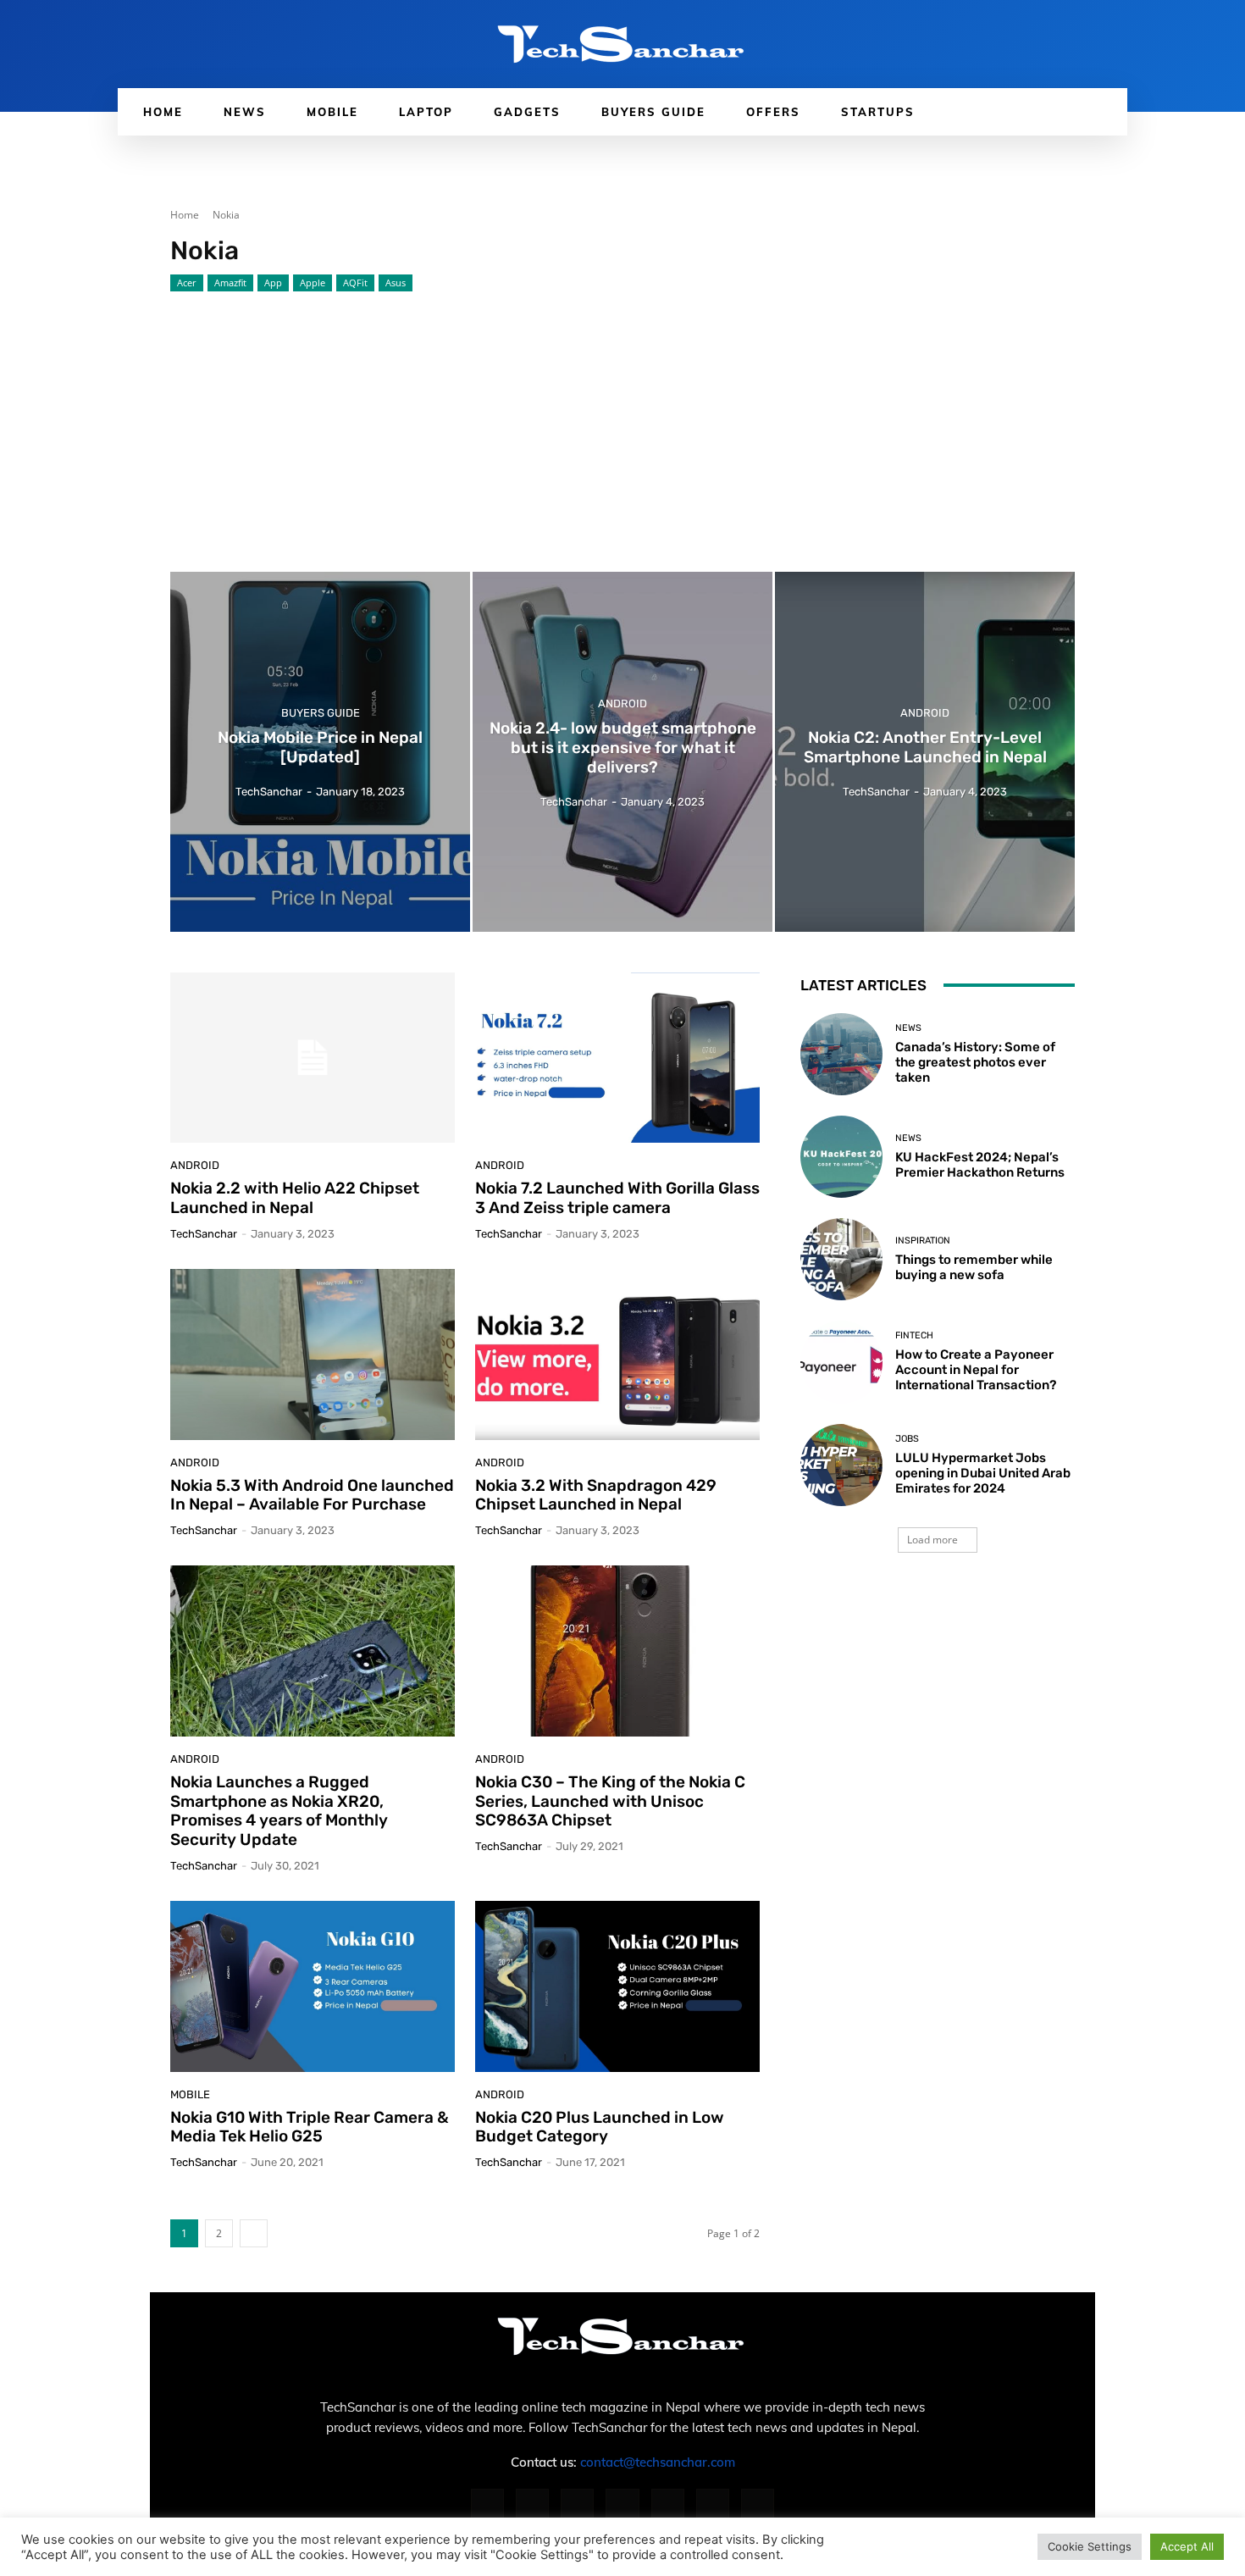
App (273, 283)
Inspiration (923, 1241)
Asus (396, 283)
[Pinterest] (622, 2505)
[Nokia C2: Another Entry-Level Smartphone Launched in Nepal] (925, 752)
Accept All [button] (1187, 2546)
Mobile (190, 2094)
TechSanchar (204, 1234)
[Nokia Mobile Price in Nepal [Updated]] (320, 752)
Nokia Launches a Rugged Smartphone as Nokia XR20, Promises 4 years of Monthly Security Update (279, 1811)
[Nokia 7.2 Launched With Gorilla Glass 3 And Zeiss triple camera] (617, 1058)
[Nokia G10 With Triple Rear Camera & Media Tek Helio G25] (313, 1986)
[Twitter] (713, 2505)
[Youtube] (758, 2505)
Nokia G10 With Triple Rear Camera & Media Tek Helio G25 (310, 2127)
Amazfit (230, 283)
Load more (932, 1540)
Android (622, 704)
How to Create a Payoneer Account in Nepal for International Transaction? (976, 1370)
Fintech (914, 1335)
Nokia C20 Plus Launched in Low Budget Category (600, 2127)
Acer (187, 283)
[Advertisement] (622, 419)
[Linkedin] (577, 2505)
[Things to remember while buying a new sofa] (841, 1259)
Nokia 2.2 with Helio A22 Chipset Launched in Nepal (295, 1198)
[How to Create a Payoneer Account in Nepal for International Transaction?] (841, 1362)
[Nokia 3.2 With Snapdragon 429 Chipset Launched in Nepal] (617, 1354)
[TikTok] (668, 2505)
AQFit (355, 283)
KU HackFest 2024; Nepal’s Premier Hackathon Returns (980, 1165)
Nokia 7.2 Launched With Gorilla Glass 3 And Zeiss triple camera (617, 1198)
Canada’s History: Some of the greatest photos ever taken (975, 1062)
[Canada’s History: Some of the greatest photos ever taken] (841, 1054)
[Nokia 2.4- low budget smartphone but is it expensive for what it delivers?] (622, 752)
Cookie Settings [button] (1090, 2546)
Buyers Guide (321, 714)
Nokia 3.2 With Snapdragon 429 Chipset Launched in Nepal (596, 1495)
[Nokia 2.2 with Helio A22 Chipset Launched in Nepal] (313, 1058)
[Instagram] (532, 2505)
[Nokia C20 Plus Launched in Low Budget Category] (617, 1986)
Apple (313, 283)
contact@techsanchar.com (658, 2462)
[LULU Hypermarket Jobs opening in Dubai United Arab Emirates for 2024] (841, 1465)
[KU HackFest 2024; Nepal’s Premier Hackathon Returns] (841, 1157)
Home (185, 215)
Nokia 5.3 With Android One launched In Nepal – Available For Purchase (312, 1495)
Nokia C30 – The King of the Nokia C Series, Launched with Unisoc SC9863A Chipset (610, 1801)
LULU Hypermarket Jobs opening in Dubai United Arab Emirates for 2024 (983, 1473)
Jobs (907, 1439)
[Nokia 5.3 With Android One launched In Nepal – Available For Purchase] (313, 1354)
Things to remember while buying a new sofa (974, 1267)
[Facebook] (487, 2505)
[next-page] (254, 2233)
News (908, 1028)
